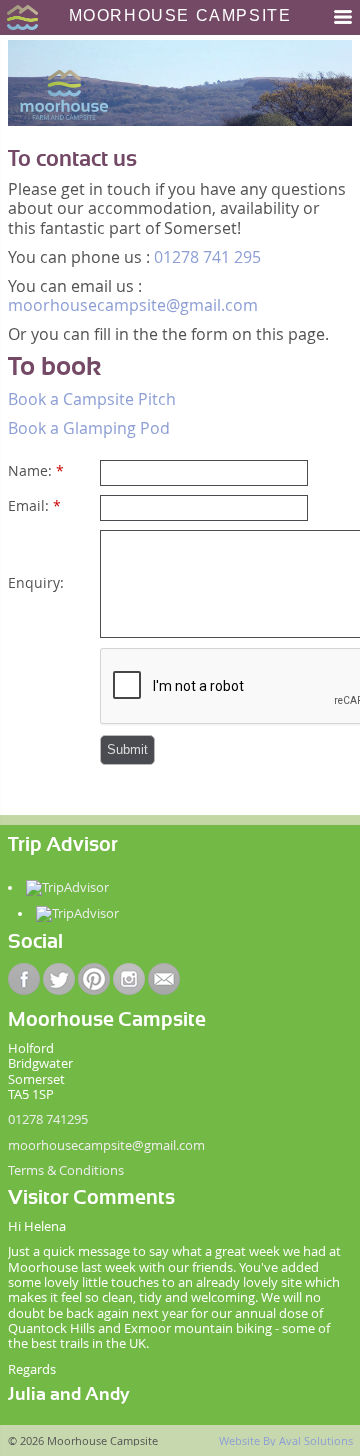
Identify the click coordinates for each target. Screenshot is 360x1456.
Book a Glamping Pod (89, 428)
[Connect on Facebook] (24, 979)
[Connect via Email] (164, 979)
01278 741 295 (207, 257)
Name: (36, 470)
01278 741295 (48, 1119)
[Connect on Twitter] (59, 979)
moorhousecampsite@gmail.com (133, 305)
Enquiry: (36, 582)
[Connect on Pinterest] (94, 979)
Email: (34, 505)
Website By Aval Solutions (286, 1440)
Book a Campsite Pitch (92, 399)
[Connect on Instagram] (129, 979)
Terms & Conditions (66, 1170)
